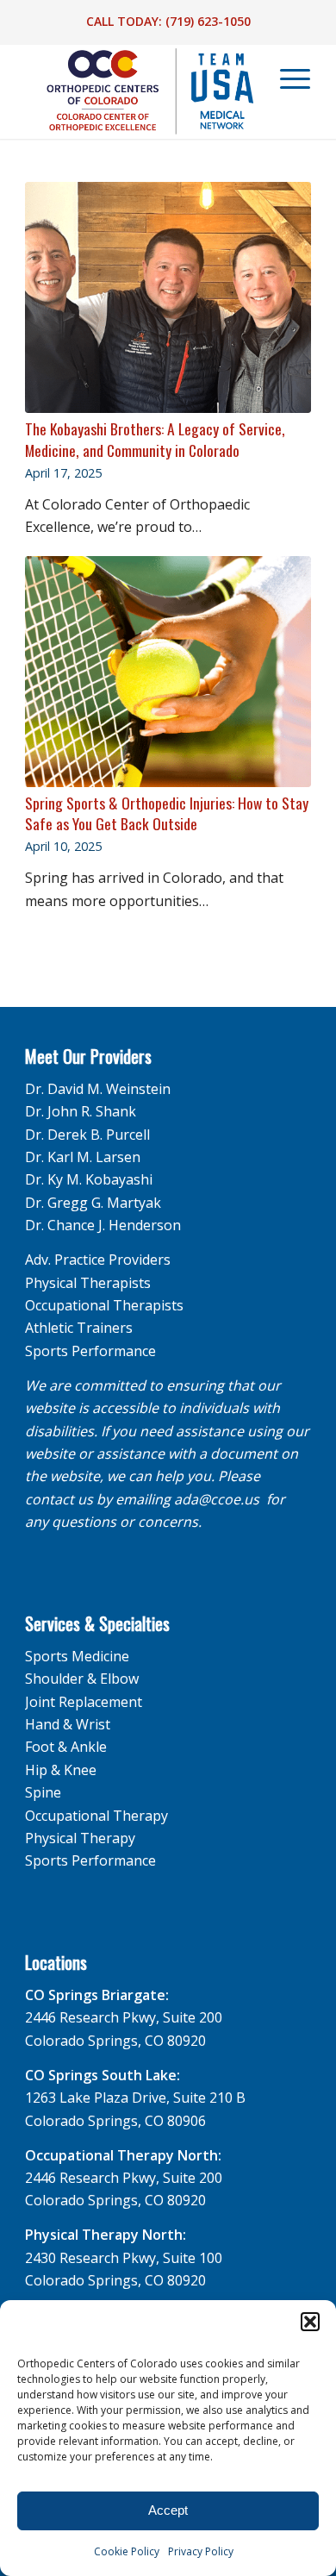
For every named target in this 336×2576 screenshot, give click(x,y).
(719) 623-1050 (208, 21)
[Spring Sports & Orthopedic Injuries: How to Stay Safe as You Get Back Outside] (168, 672)
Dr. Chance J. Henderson (103, 1225)
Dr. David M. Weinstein (98, 1089)
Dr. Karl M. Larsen (83, 1157)
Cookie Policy (127, 2551)
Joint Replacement (84, 1702)
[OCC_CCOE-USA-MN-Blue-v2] (139, 91)
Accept (168, 2510)
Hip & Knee (61, 1770)
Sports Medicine (77, 1656)
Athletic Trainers (79, 1328)
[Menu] (286, 78)
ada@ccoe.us (217, 1499)
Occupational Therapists (104, 1305)
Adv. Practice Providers (98, 1260)
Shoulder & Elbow (82, 1679)
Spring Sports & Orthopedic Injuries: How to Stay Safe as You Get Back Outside (167, 813)
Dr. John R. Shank (81, 1111)
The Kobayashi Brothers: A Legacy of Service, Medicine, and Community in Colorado (155, 439)
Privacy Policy (201, 2551)
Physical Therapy (80, 1838)
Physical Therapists (88, 1283)
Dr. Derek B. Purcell (87, 1135)
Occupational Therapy (96, 1816)
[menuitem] (287, 78)
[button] (310, 2322)
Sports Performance (90, 1351)
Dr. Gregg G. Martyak (93, 1203)
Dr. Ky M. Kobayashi (89, 1179)
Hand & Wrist (68, 1724)
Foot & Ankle (66, 1747)
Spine (43, 1792)
